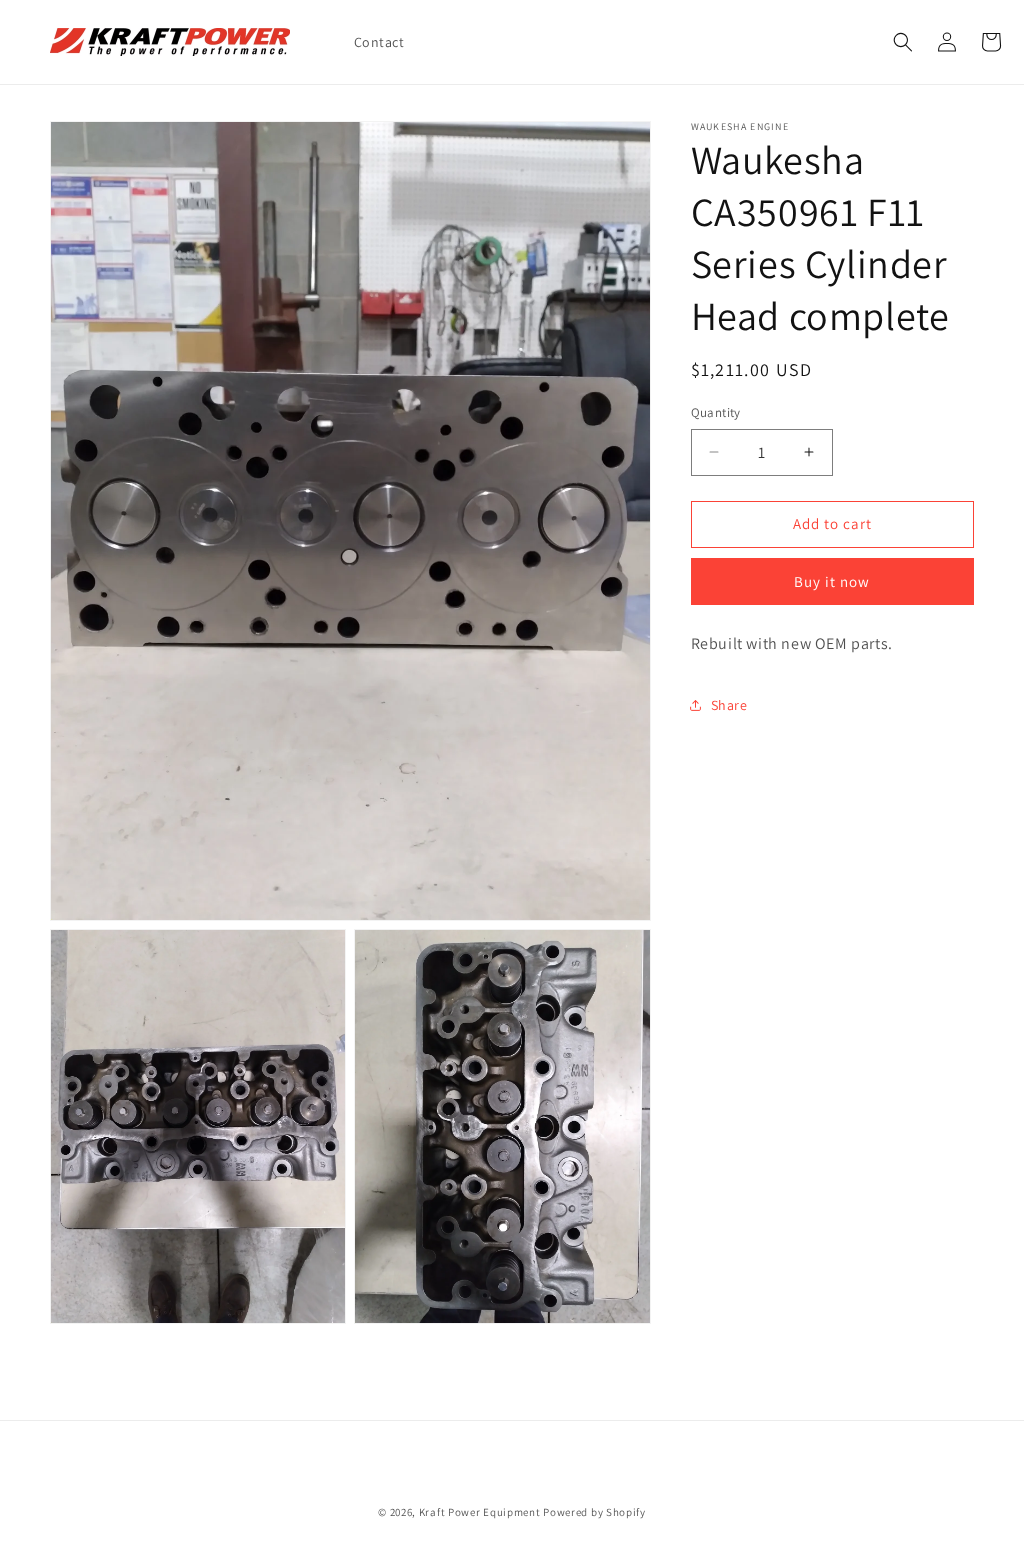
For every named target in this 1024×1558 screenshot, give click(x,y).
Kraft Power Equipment (480, 1512)
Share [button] (729, 705)
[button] (903, 42)
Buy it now (832, 581)
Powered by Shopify (594, 1512)
